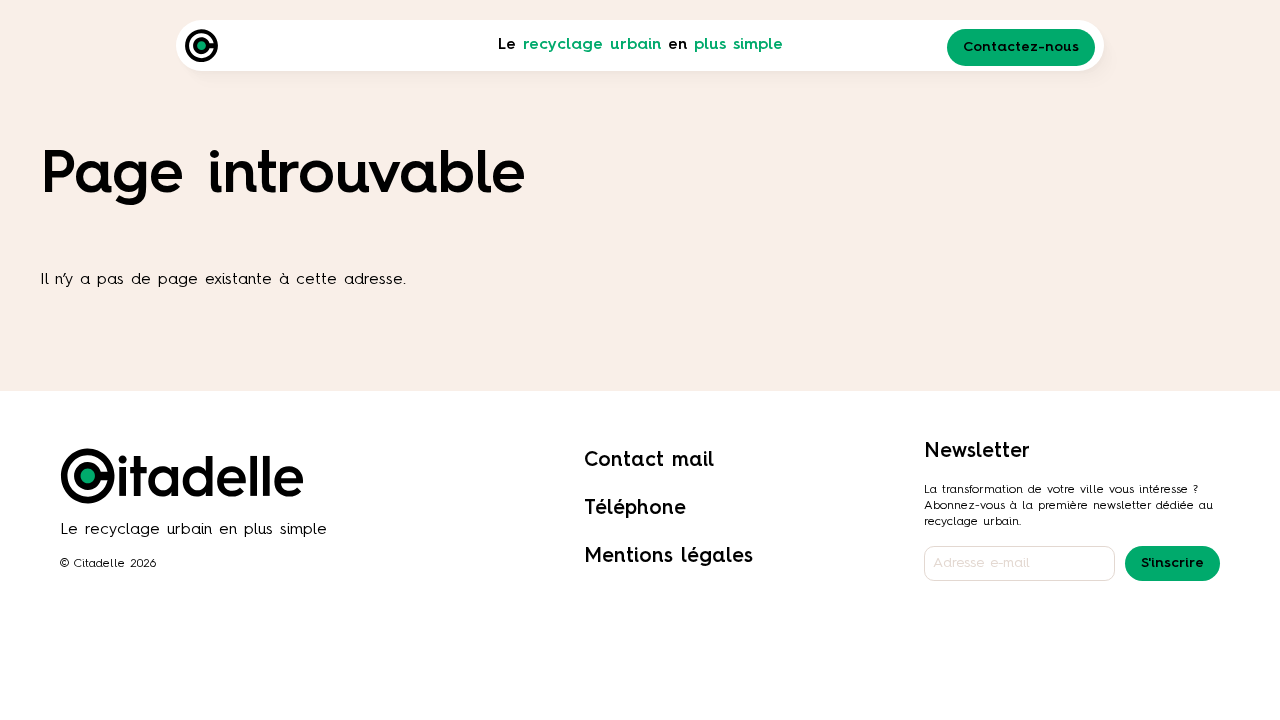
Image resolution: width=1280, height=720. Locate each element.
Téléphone (635, 509)
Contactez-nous (1021, 47)
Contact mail (649, 461)
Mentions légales (668, 557)
